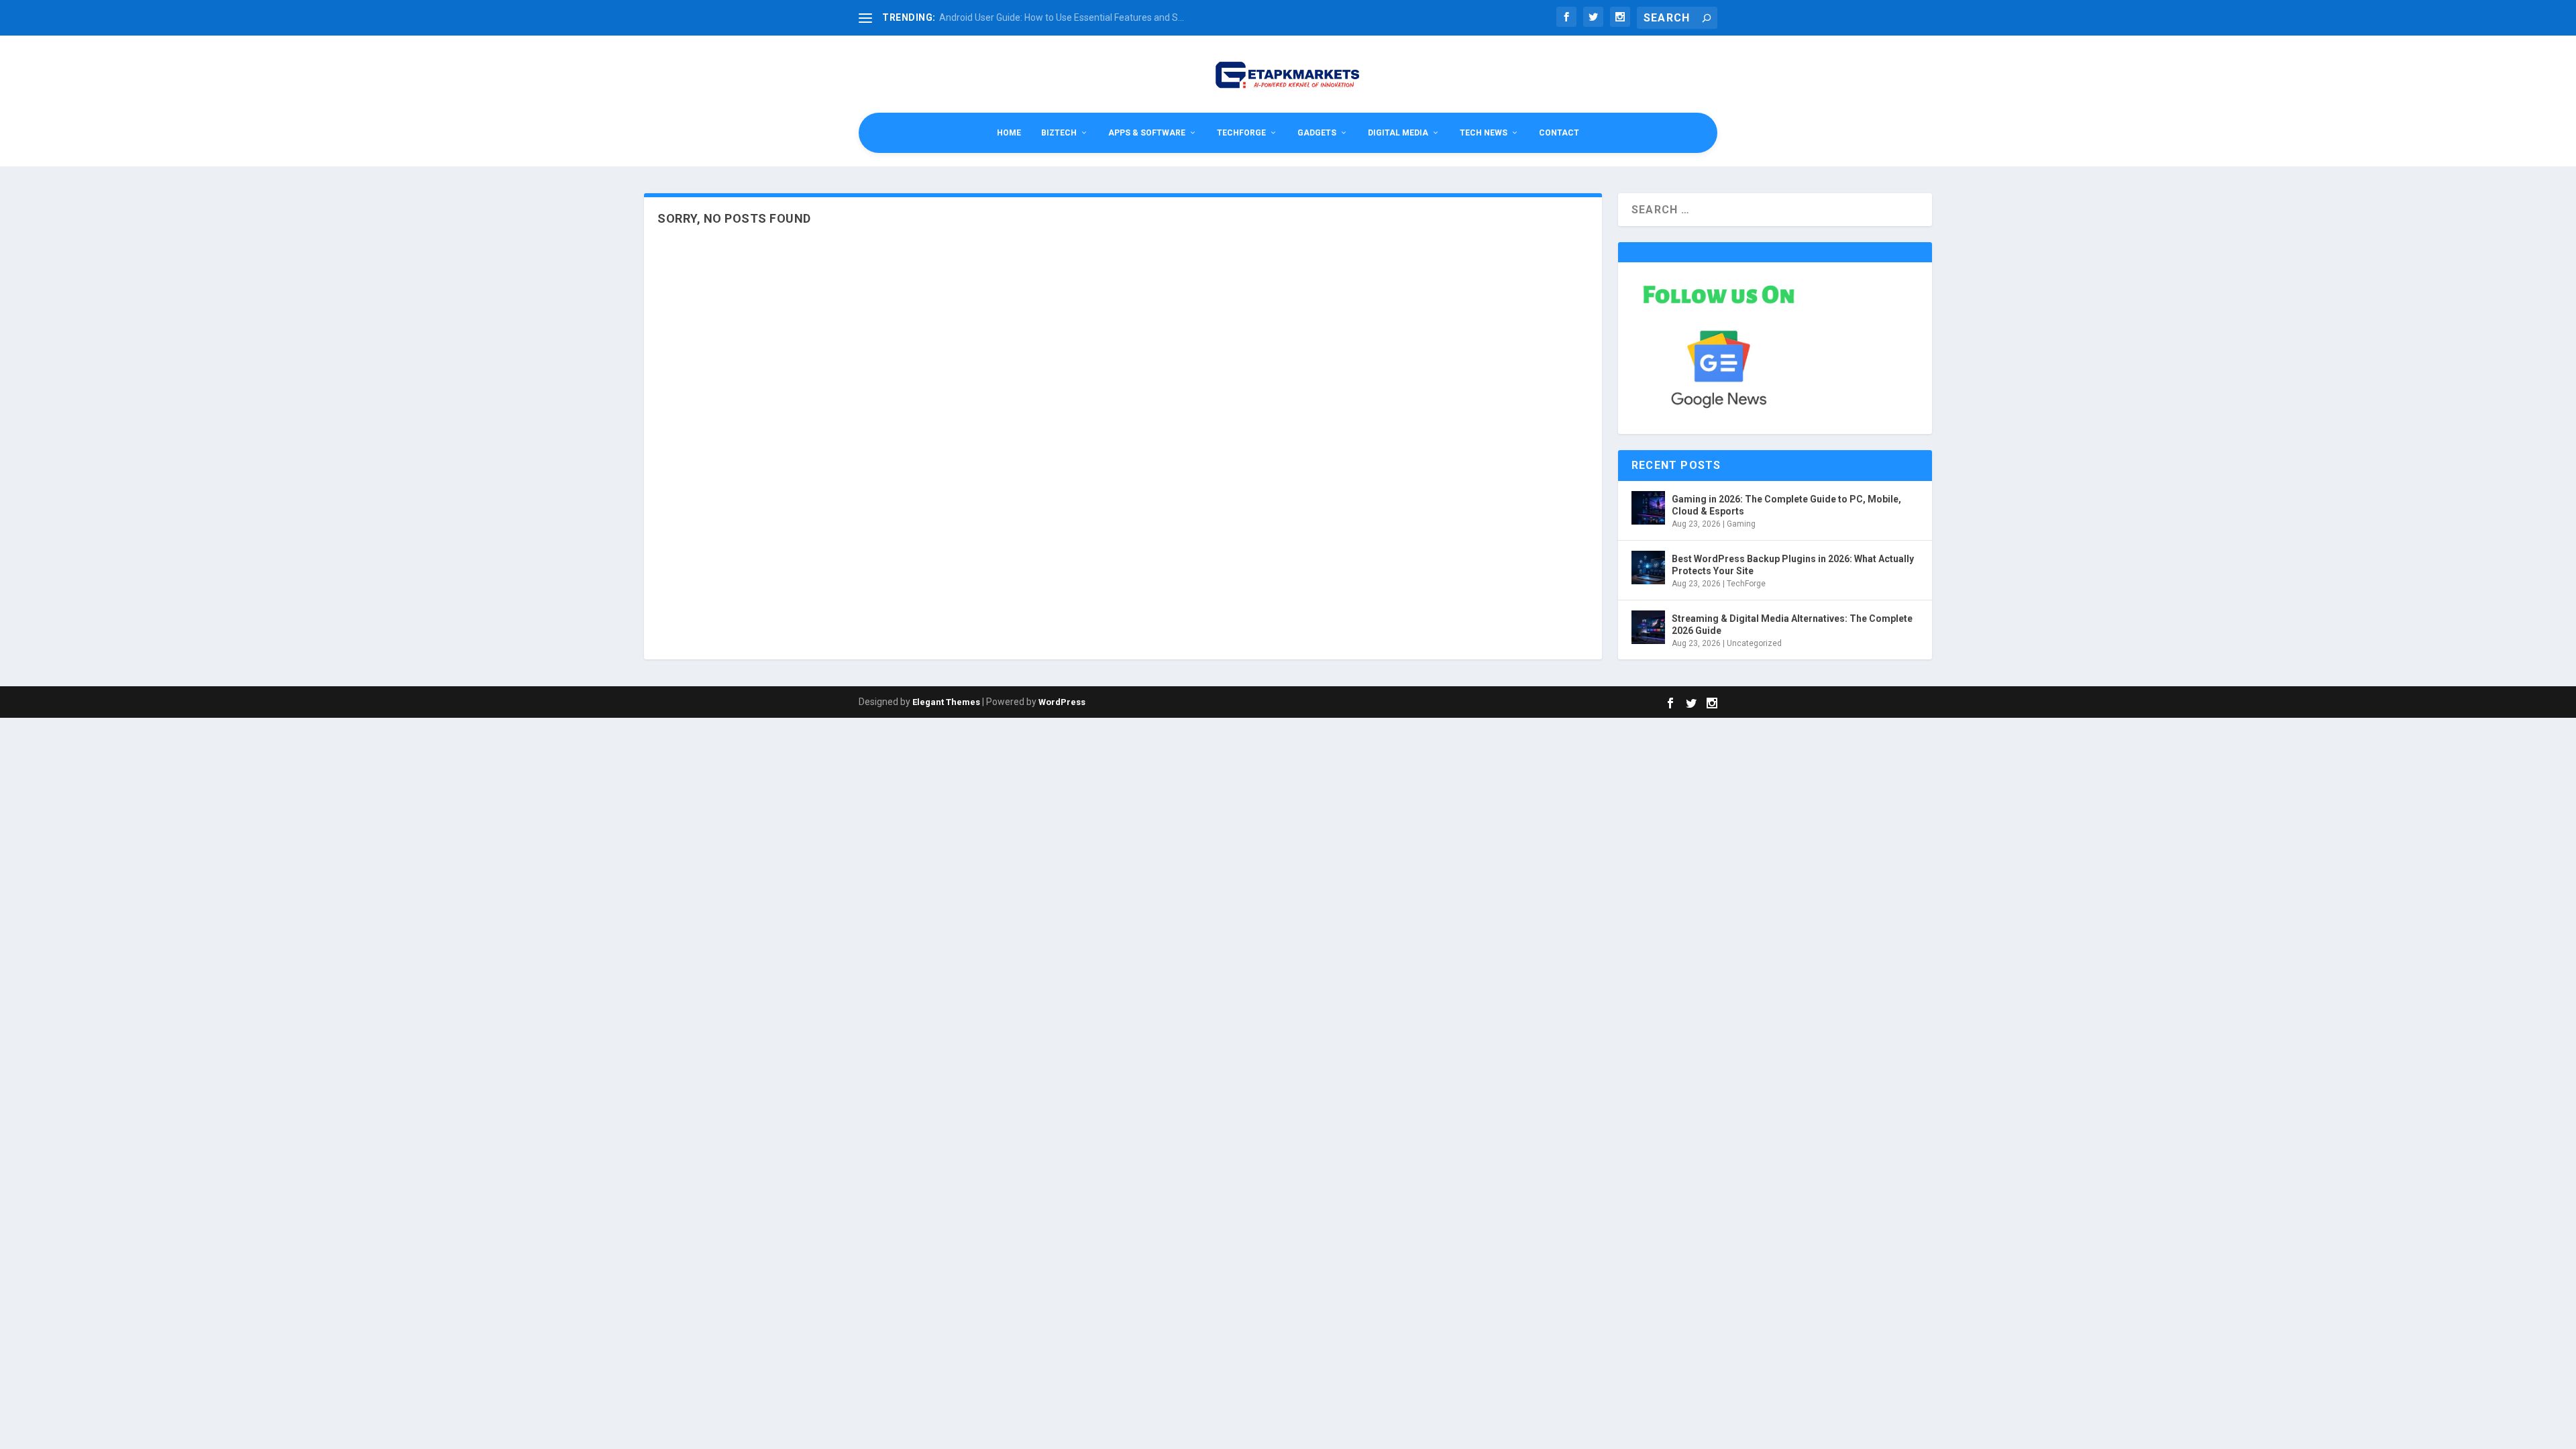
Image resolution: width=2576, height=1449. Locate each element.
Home (1009, 133)
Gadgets (1317, 133)
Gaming (1741, 524)
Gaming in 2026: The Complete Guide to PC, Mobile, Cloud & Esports (1786, 505)
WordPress (1062, 702)
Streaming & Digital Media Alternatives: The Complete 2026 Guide (1792, 625)
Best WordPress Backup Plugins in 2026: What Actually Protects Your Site (1793, 565)
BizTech (1059, 133)
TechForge (1241, 133)
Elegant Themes (946, 702)
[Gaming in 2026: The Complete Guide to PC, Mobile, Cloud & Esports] (1648, 508)
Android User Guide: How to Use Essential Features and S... (1062, 17)
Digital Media (1398, 133)
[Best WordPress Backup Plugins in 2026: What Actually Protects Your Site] (1648, 568)
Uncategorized (1754, 643)
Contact (1559, 133)
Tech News (1484, 133)
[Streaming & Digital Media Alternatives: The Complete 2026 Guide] (1648, 627)
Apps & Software (1147, 133)
